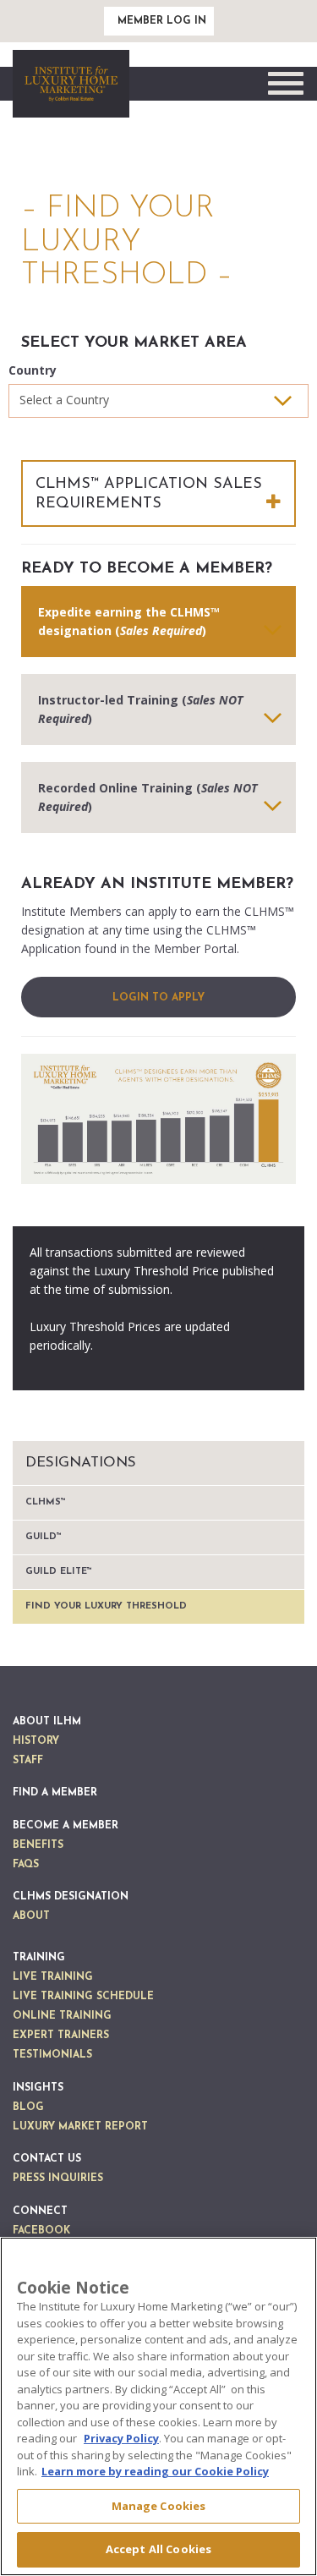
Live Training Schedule (83, 1997)
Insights (38, 2088)
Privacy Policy (121, 2438)
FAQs (26, 1865)
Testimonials (52, 2055)
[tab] (158, 622)
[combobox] (158, 401)
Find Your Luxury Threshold (106, 1606)
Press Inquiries (58, 2179)
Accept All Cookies (158, 2549)
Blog (28, 2107)
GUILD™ (44, 1537)
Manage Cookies (159, 2506)
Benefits (38, 1845)
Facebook (41, 2231)
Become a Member (66, 1826)
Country (33, 370)
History (36, 1741)
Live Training (53, 1977)
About (31, 1916)
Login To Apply (158, 998)
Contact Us (47, 2159)
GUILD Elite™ (59, 1572)
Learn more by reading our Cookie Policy (155, 2471)
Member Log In (162, 21)
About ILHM (47, 1722)
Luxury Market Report (80, 2127)
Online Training (62, 2016)
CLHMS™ (46, 1502)
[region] (158, 2406)
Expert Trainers (61, 2036)
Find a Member (55, 1793)
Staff (28, 1761)
